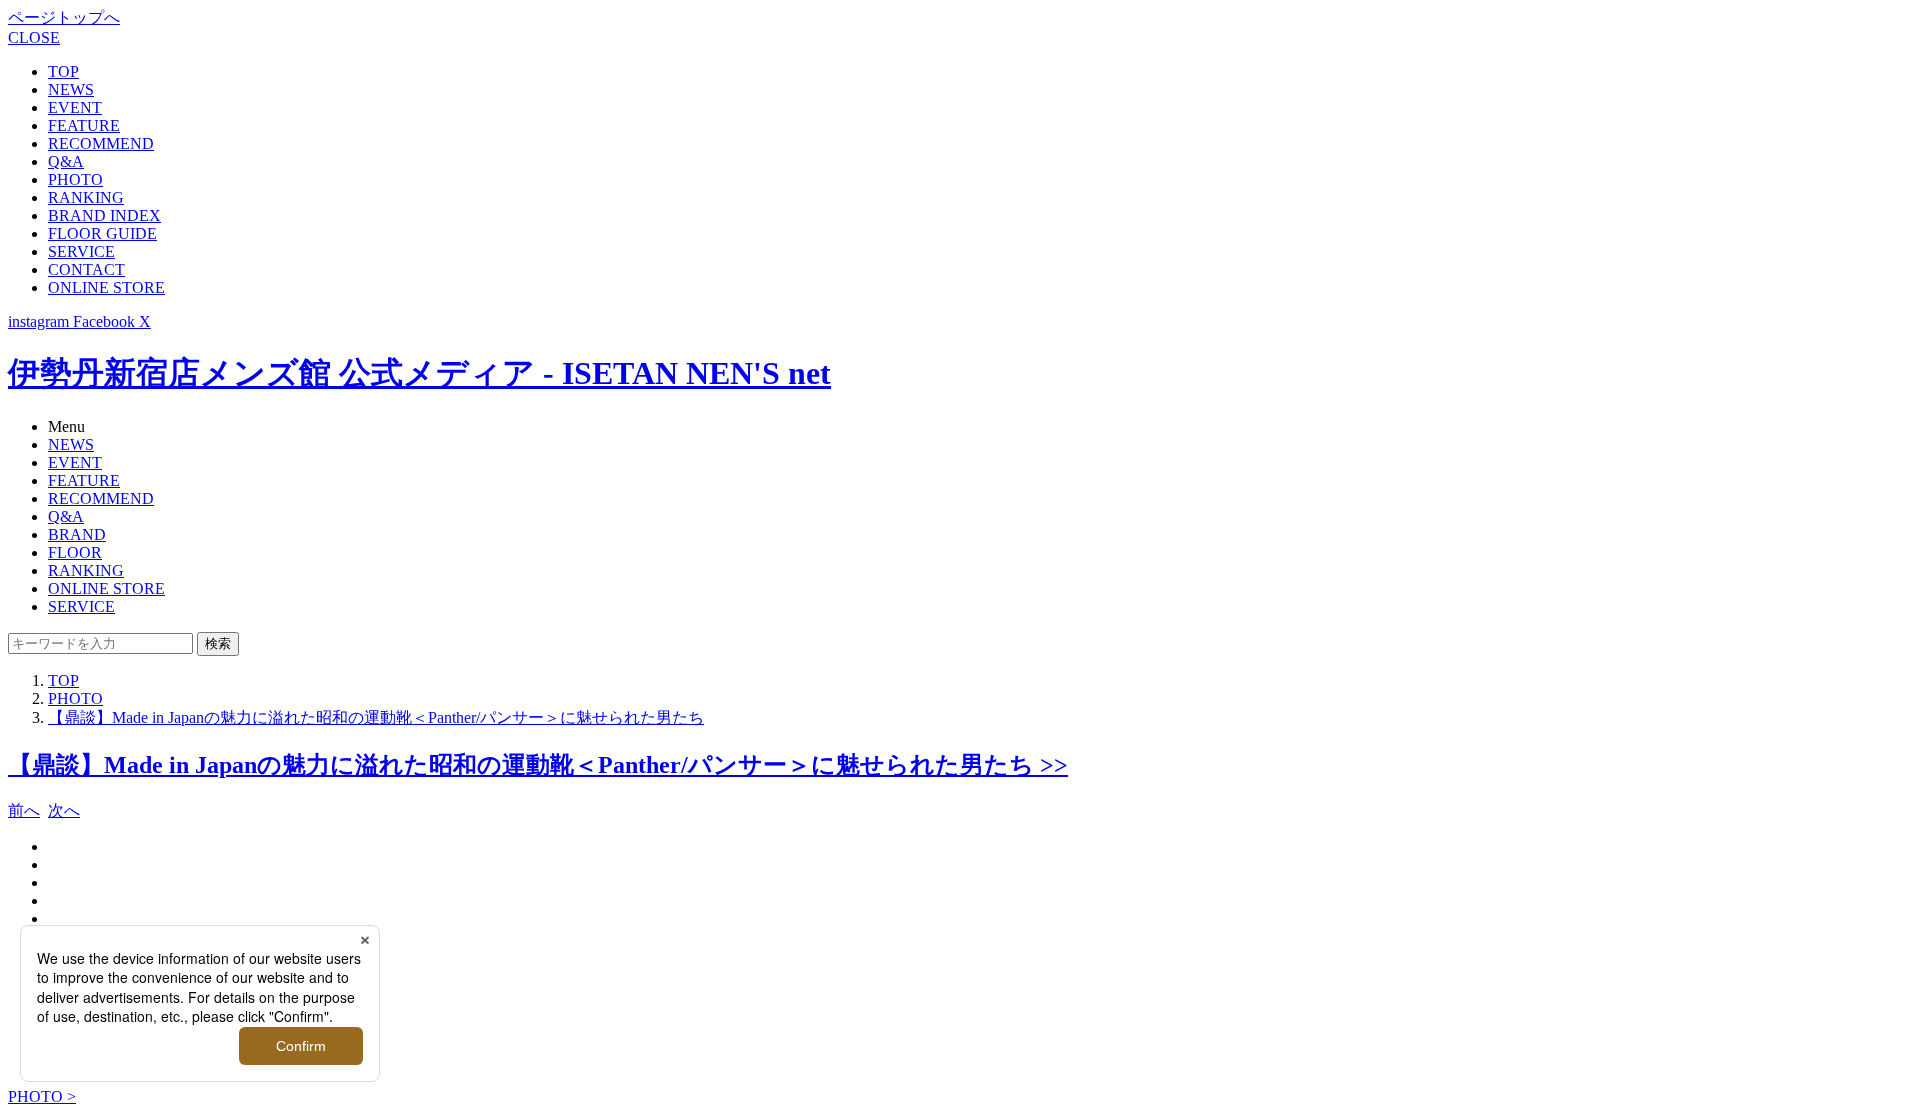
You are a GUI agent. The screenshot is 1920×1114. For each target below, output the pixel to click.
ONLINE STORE (106, 287)
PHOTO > (42, 1096)
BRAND (77, 534)
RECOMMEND (101, 143)
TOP (63, 71)
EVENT (75, 107)
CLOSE (34, 37)
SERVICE (81, 251)
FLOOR (75, 552)
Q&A (66, 161)
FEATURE (84, 125)
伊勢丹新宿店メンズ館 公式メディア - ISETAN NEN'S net (419, 373)
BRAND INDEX (104, 215)
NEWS (71, 89)
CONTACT (86, 269)
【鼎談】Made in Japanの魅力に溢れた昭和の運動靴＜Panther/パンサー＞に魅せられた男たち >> (538, 765)
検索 (218, 643)
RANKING (86, 197)
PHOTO (75, 179)
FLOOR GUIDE (102, 233)
